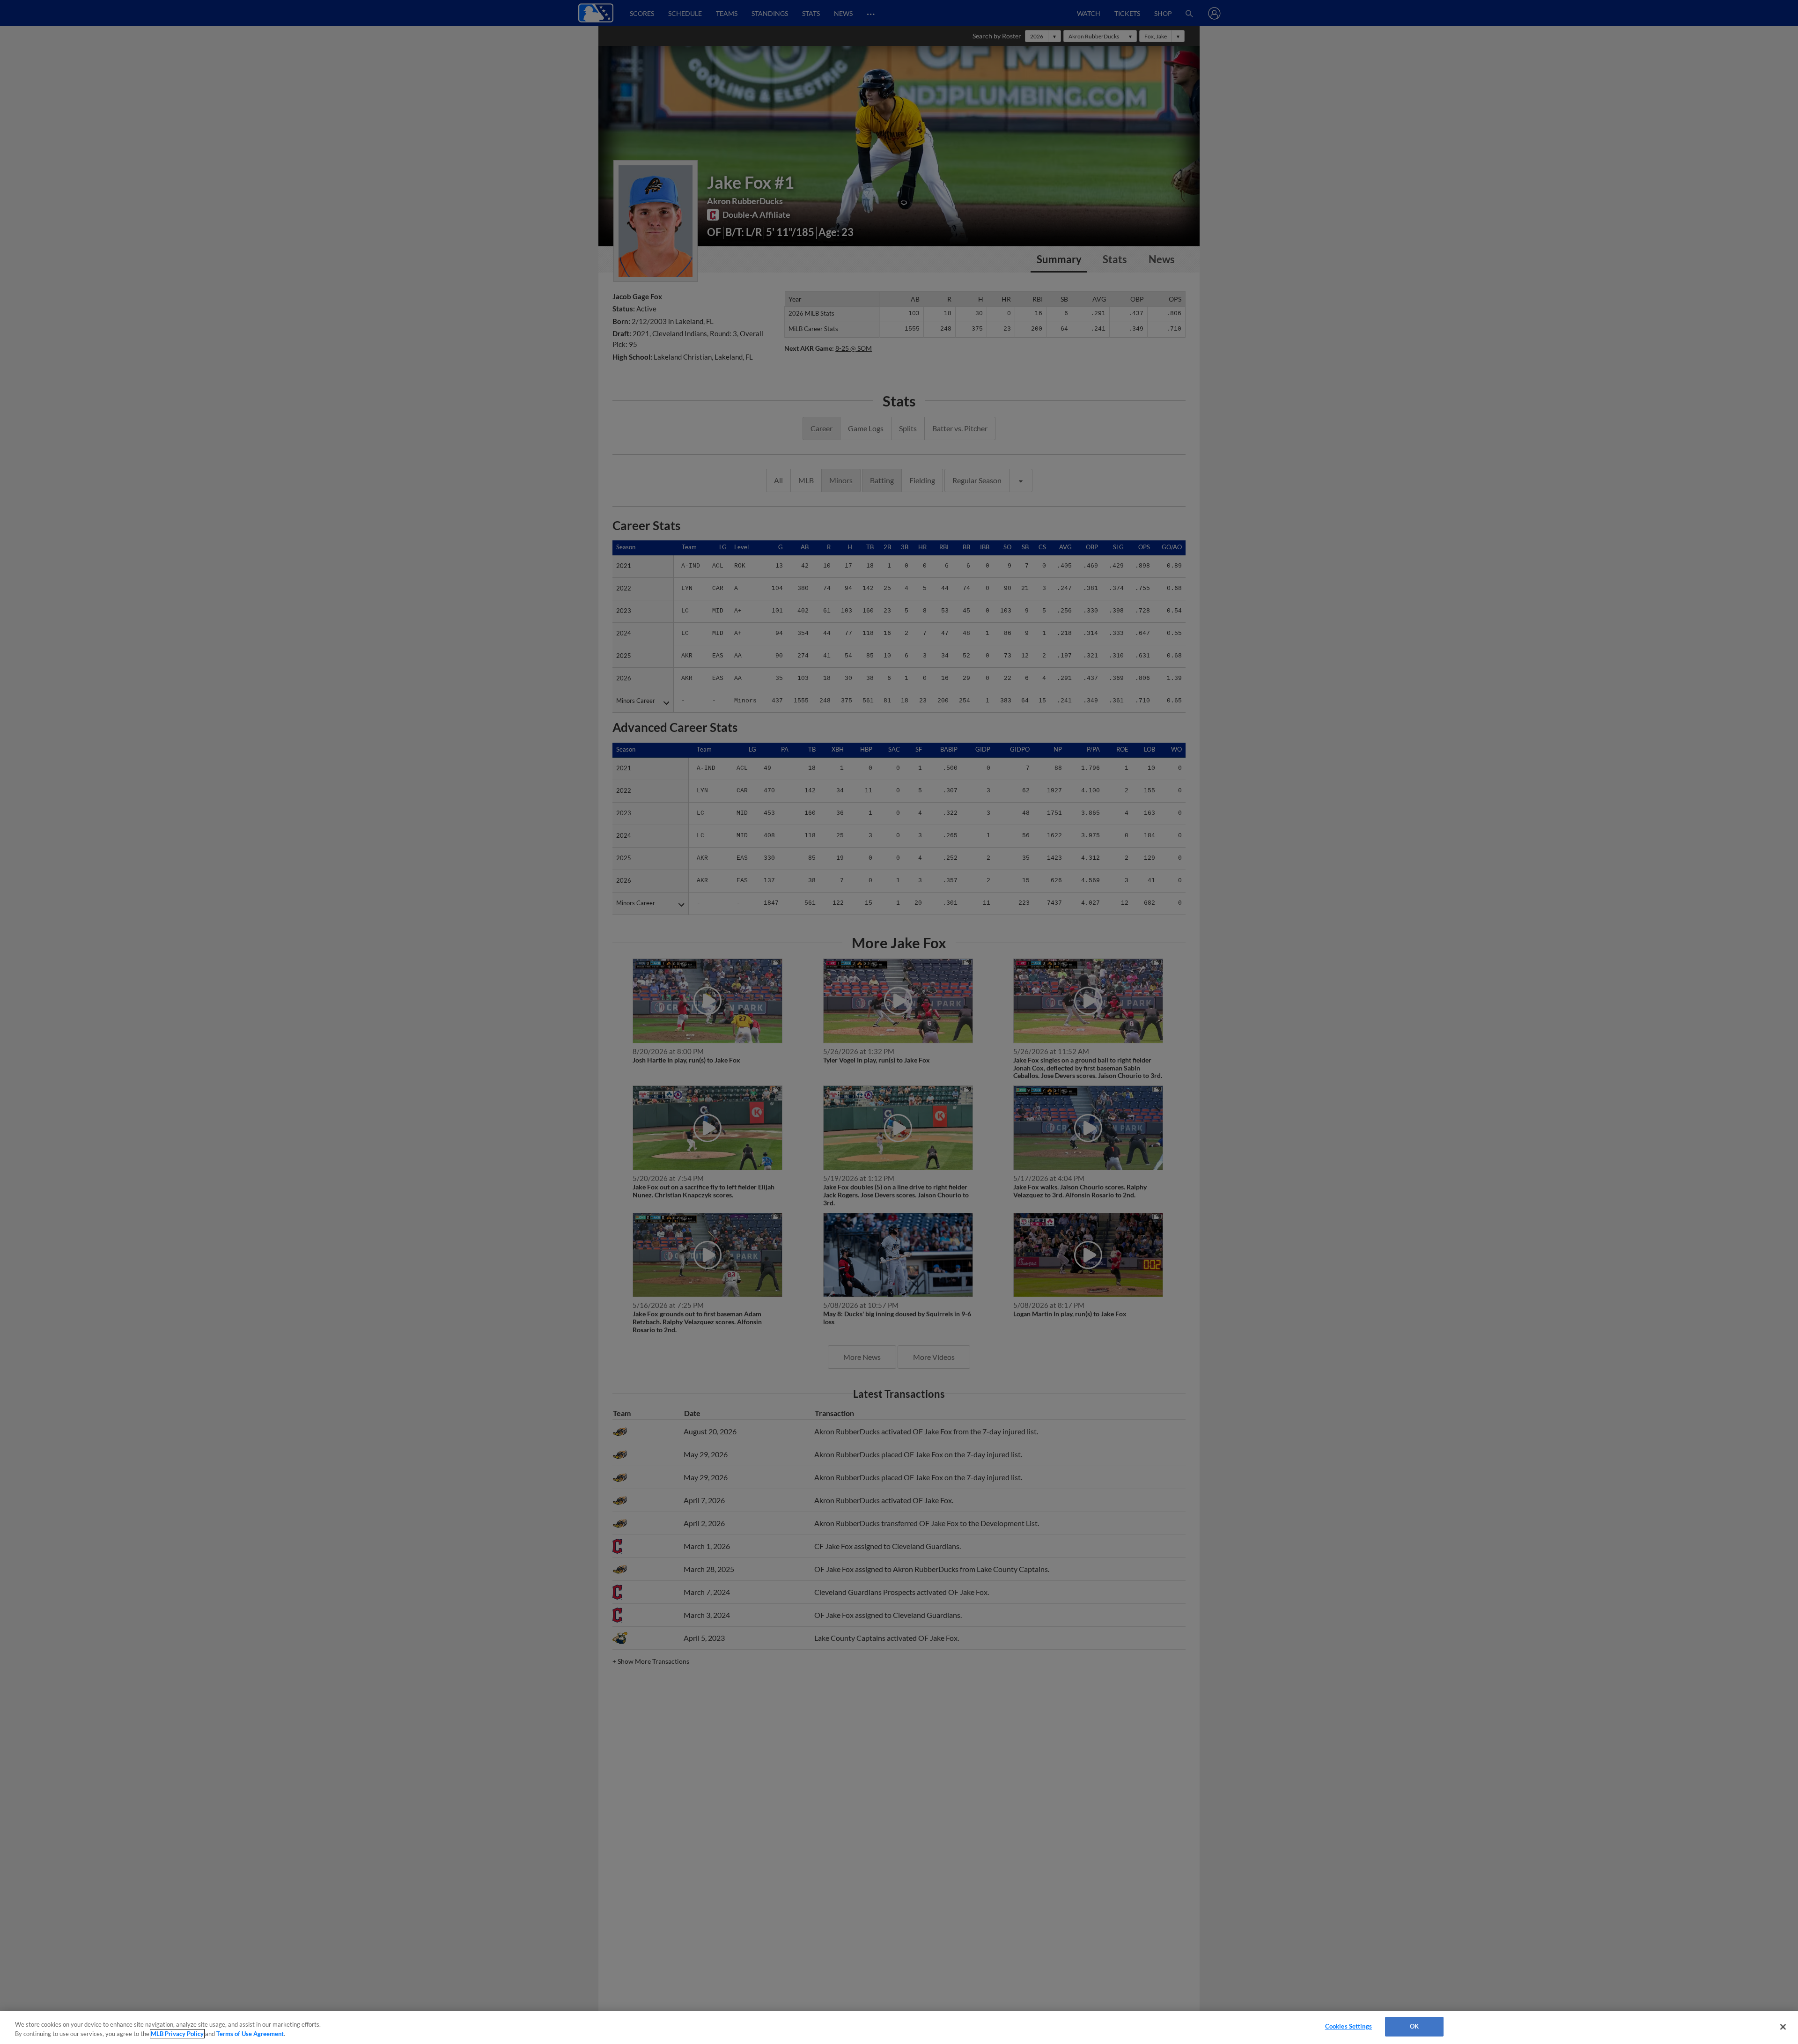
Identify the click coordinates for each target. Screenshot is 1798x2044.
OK (1414, 2026)
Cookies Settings (1348, 2026)
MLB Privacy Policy (177, 2034)
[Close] (1783, 2027)
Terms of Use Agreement (250, 2034)
